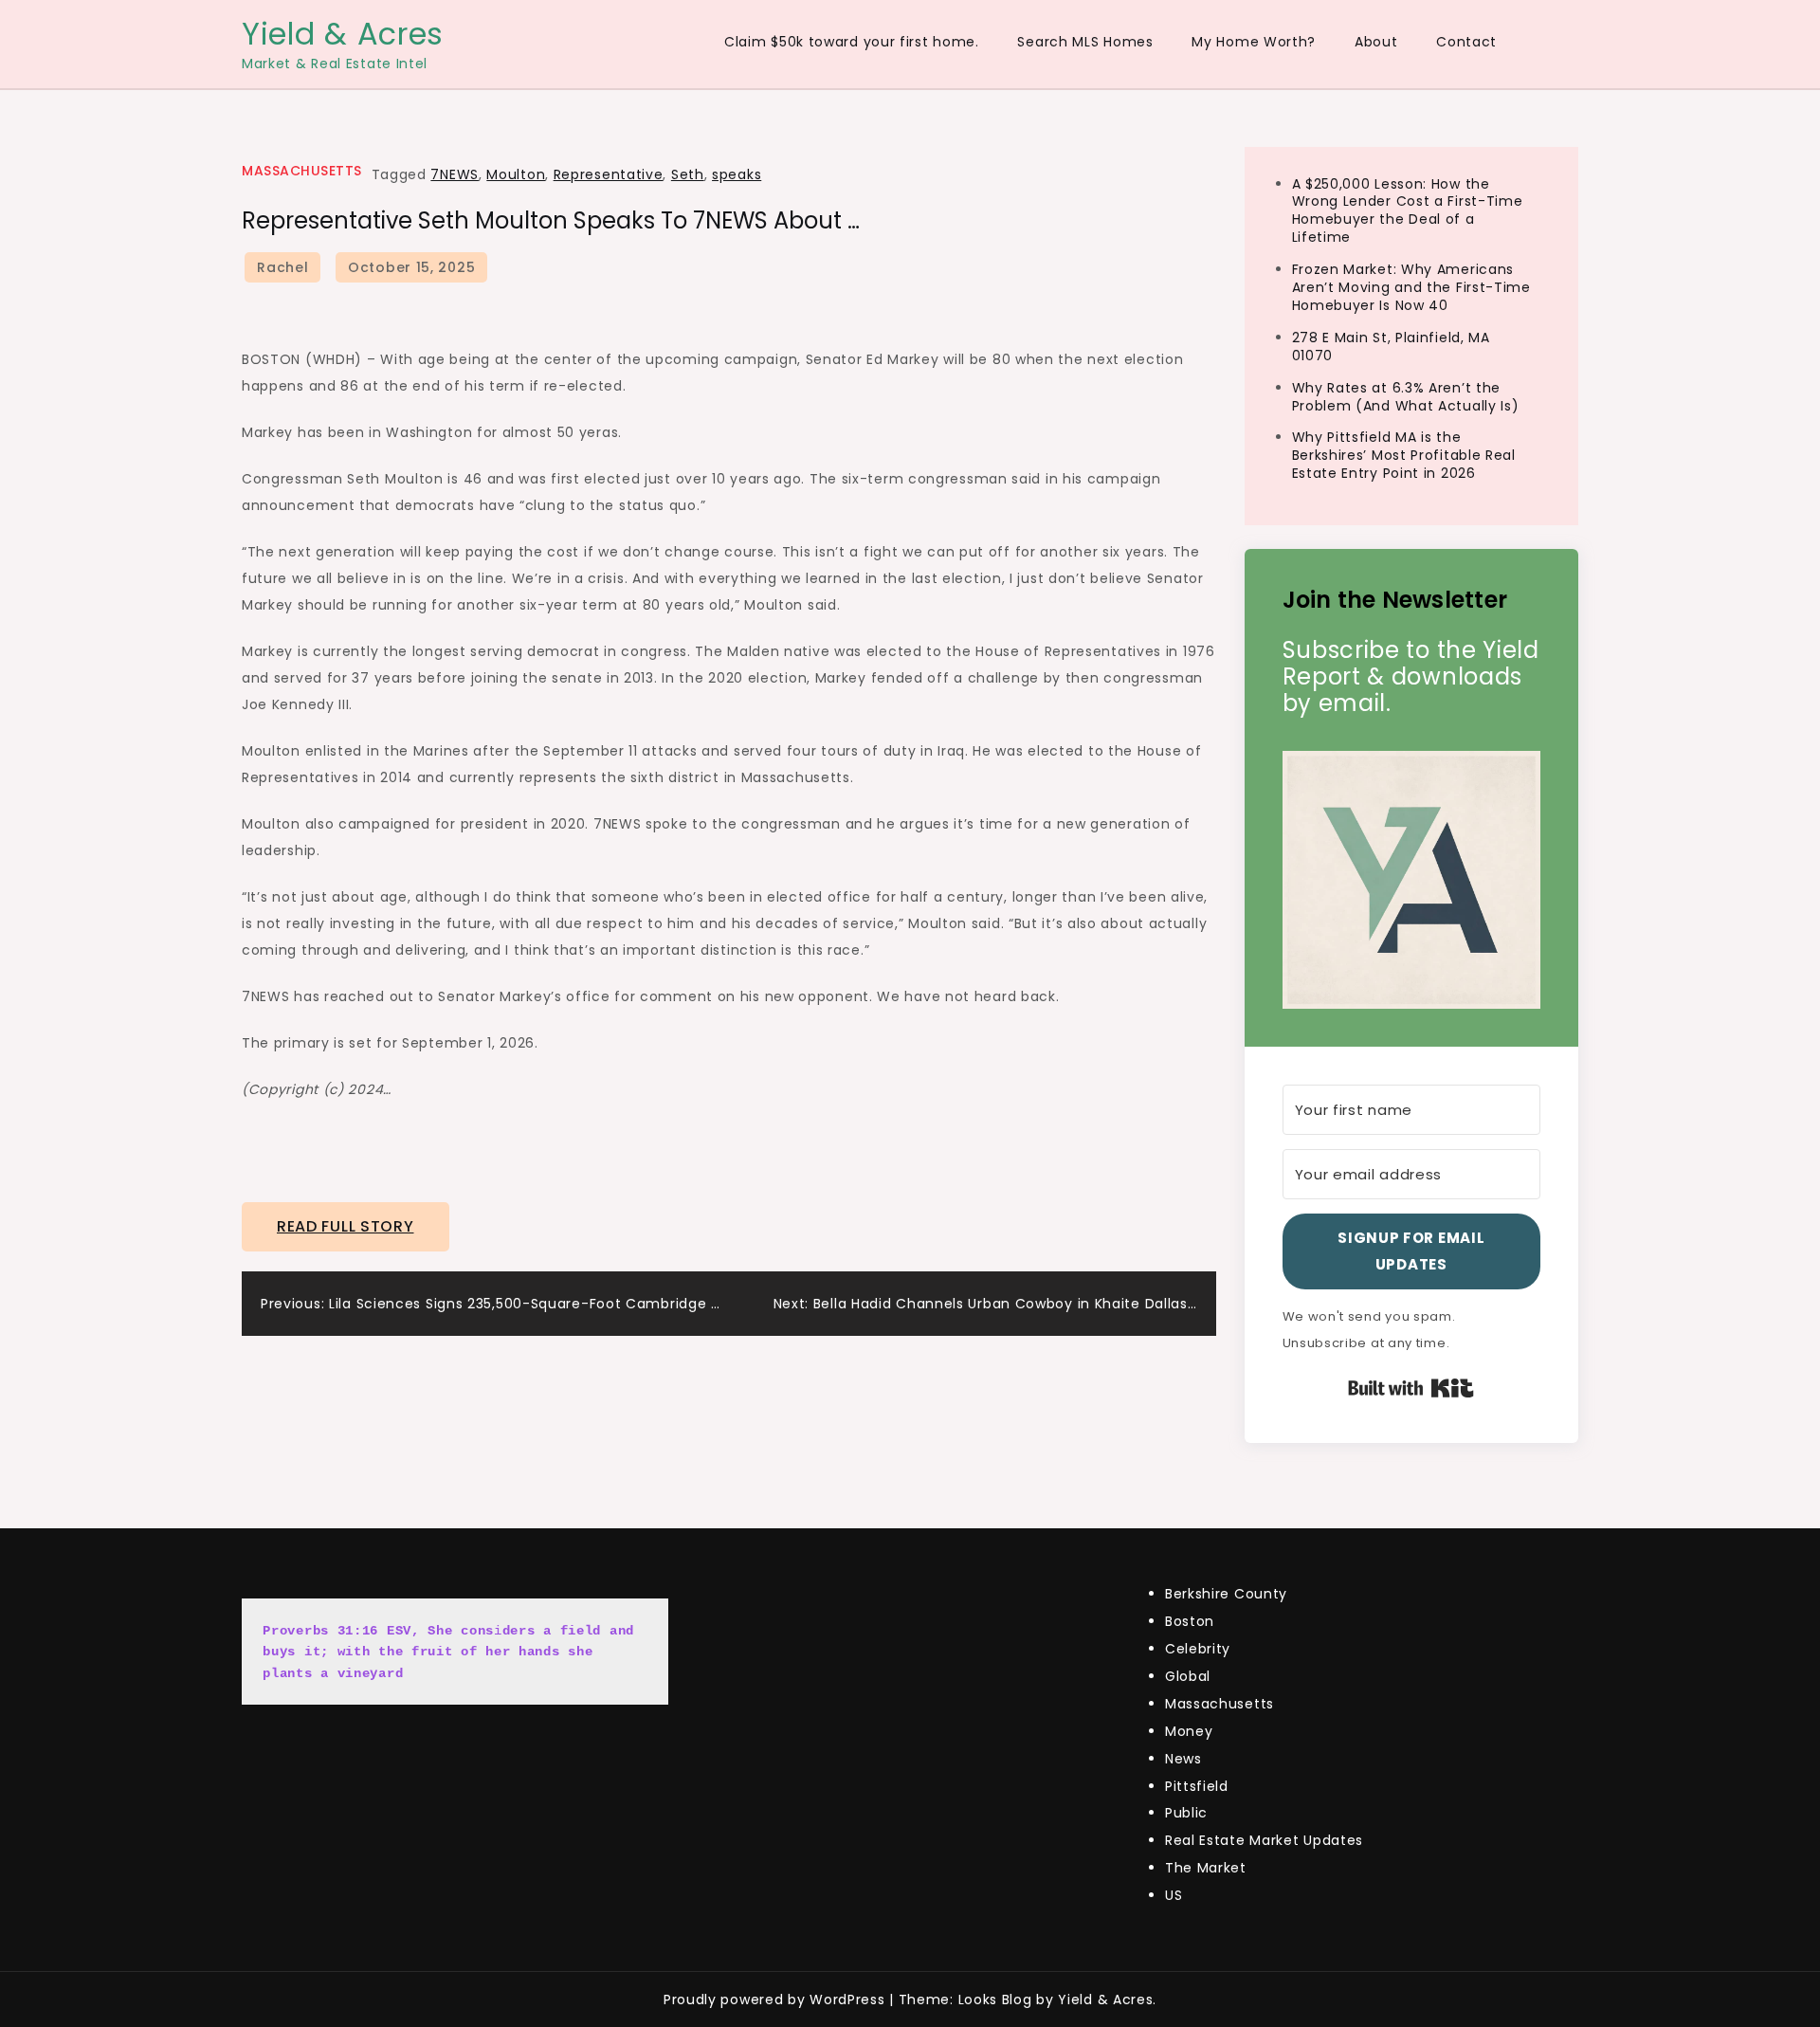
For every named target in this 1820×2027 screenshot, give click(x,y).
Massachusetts (302, 171)
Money (1189, 1731)
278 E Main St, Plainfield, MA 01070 (1391, 347)
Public (1186, 1813)
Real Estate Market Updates (1264, 1840)
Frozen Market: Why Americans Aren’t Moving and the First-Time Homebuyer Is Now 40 (1411, 287)
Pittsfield (1197, 1786)
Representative (609, 174)
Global (1188, 1676)
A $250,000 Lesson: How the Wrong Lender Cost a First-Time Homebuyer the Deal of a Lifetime (1408, 211)
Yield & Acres (343, 34)
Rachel (282, 267)
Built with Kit (1411, 1388)
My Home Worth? (1254, 42)
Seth (688, 174)
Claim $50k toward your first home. (852, 42)
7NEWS (455, 174)
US (1174, 1895)
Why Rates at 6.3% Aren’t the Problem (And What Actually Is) (1406, 397)
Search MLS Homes (1085, 42)
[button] (1412, 880)
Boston (1190, 1621)
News (1183, 1759)
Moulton (516, 174)
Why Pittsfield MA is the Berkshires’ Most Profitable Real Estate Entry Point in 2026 (1404, 455)
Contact (1466, 42)
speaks (737, 174)
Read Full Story (346, 1226)
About (1376, 42)
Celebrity (1198, 1649)
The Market (1206, 1868)
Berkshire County (1226, 1594)
